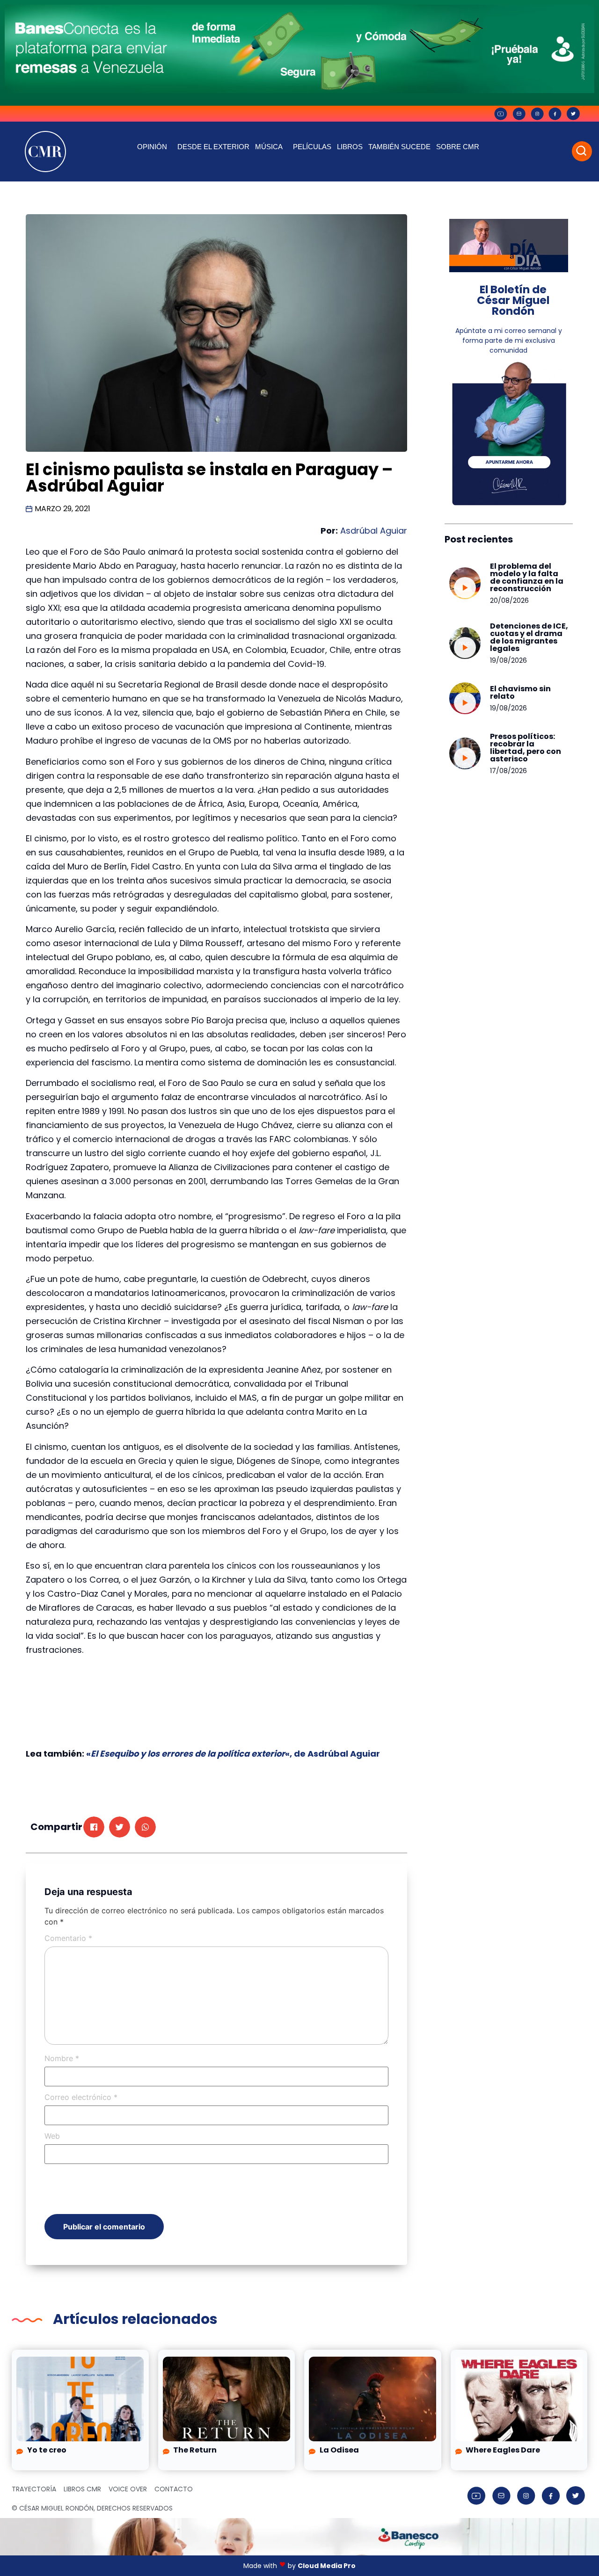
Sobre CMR (458, 147)
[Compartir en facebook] (94, 1827)
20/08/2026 (509, 601)
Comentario (68, 1938)
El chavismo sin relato (520, 692)
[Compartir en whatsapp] (145, 1827)
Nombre (62, 2058)
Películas (312, 147)
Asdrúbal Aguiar (374, 531)
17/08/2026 (508, 771)
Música (269, 147)
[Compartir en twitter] (120, 1827)
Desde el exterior (213, 147)
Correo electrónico (81, 2097)
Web (52, 2136)
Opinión (152, 147)
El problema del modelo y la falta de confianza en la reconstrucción (527, 577)
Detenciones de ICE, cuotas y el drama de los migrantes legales (529, 637)
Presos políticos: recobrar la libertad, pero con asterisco (526, 748)
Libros (350, 147)
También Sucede (399, 147)
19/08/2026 (508, 660)
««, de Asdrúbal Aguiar (233, 1754)
